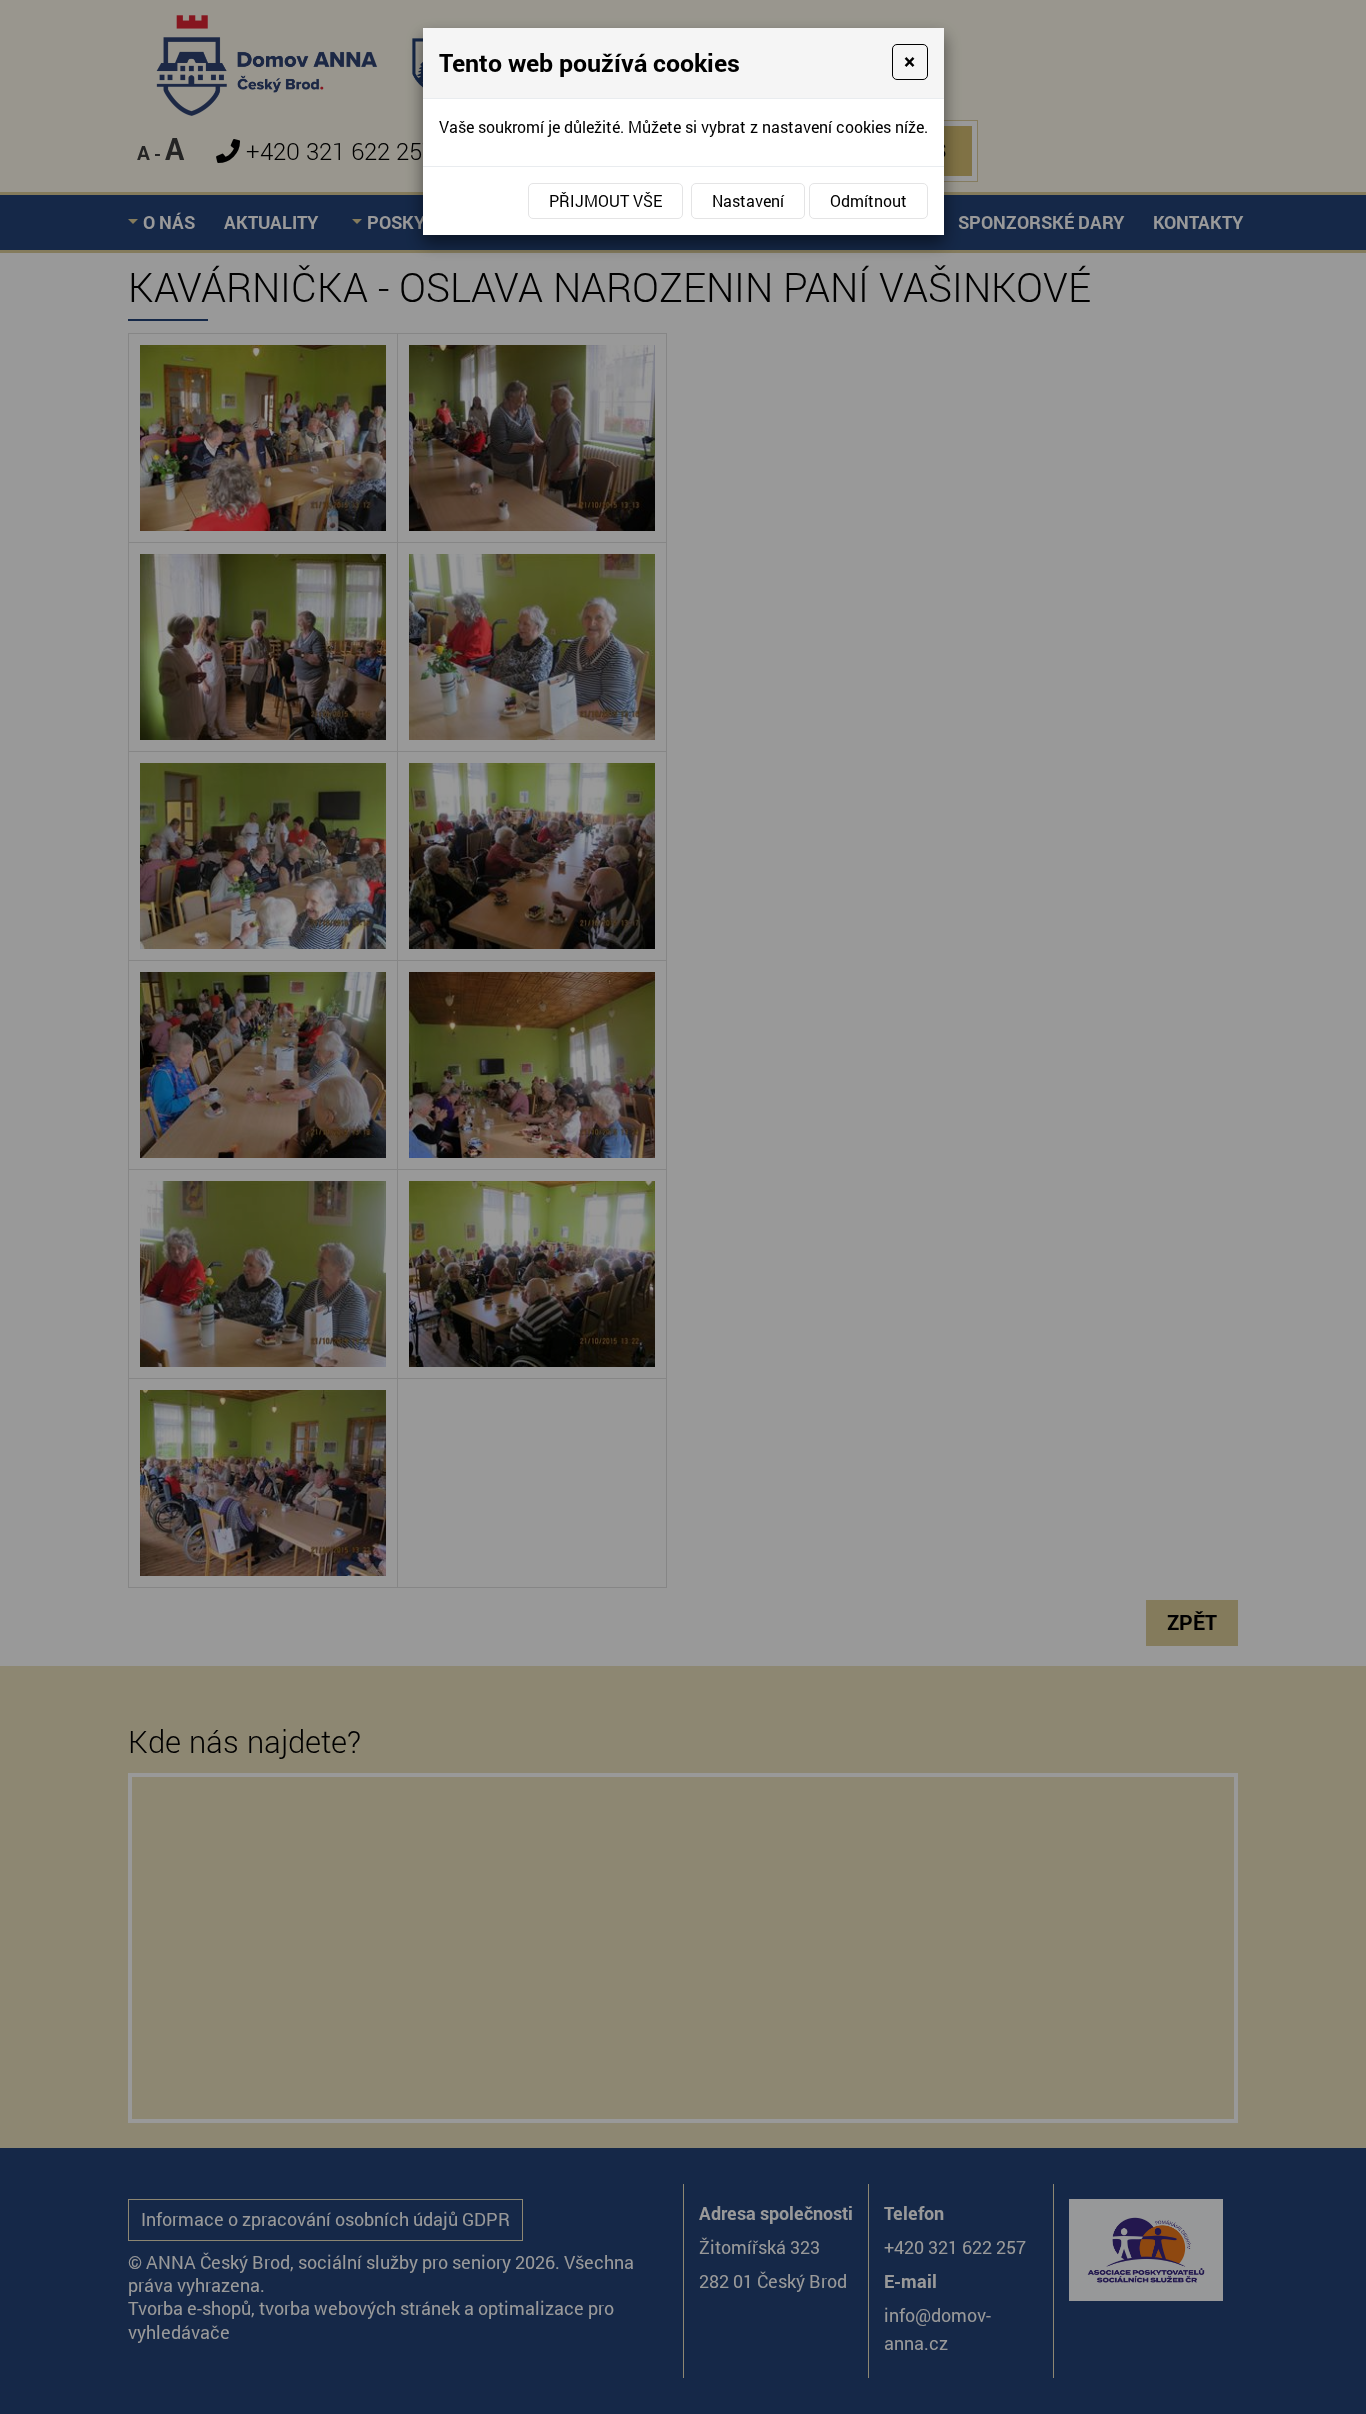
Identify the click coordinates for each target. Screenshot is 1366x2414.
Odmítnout (868, 200)
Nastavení (748, 200)
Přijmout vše (605, 200)
